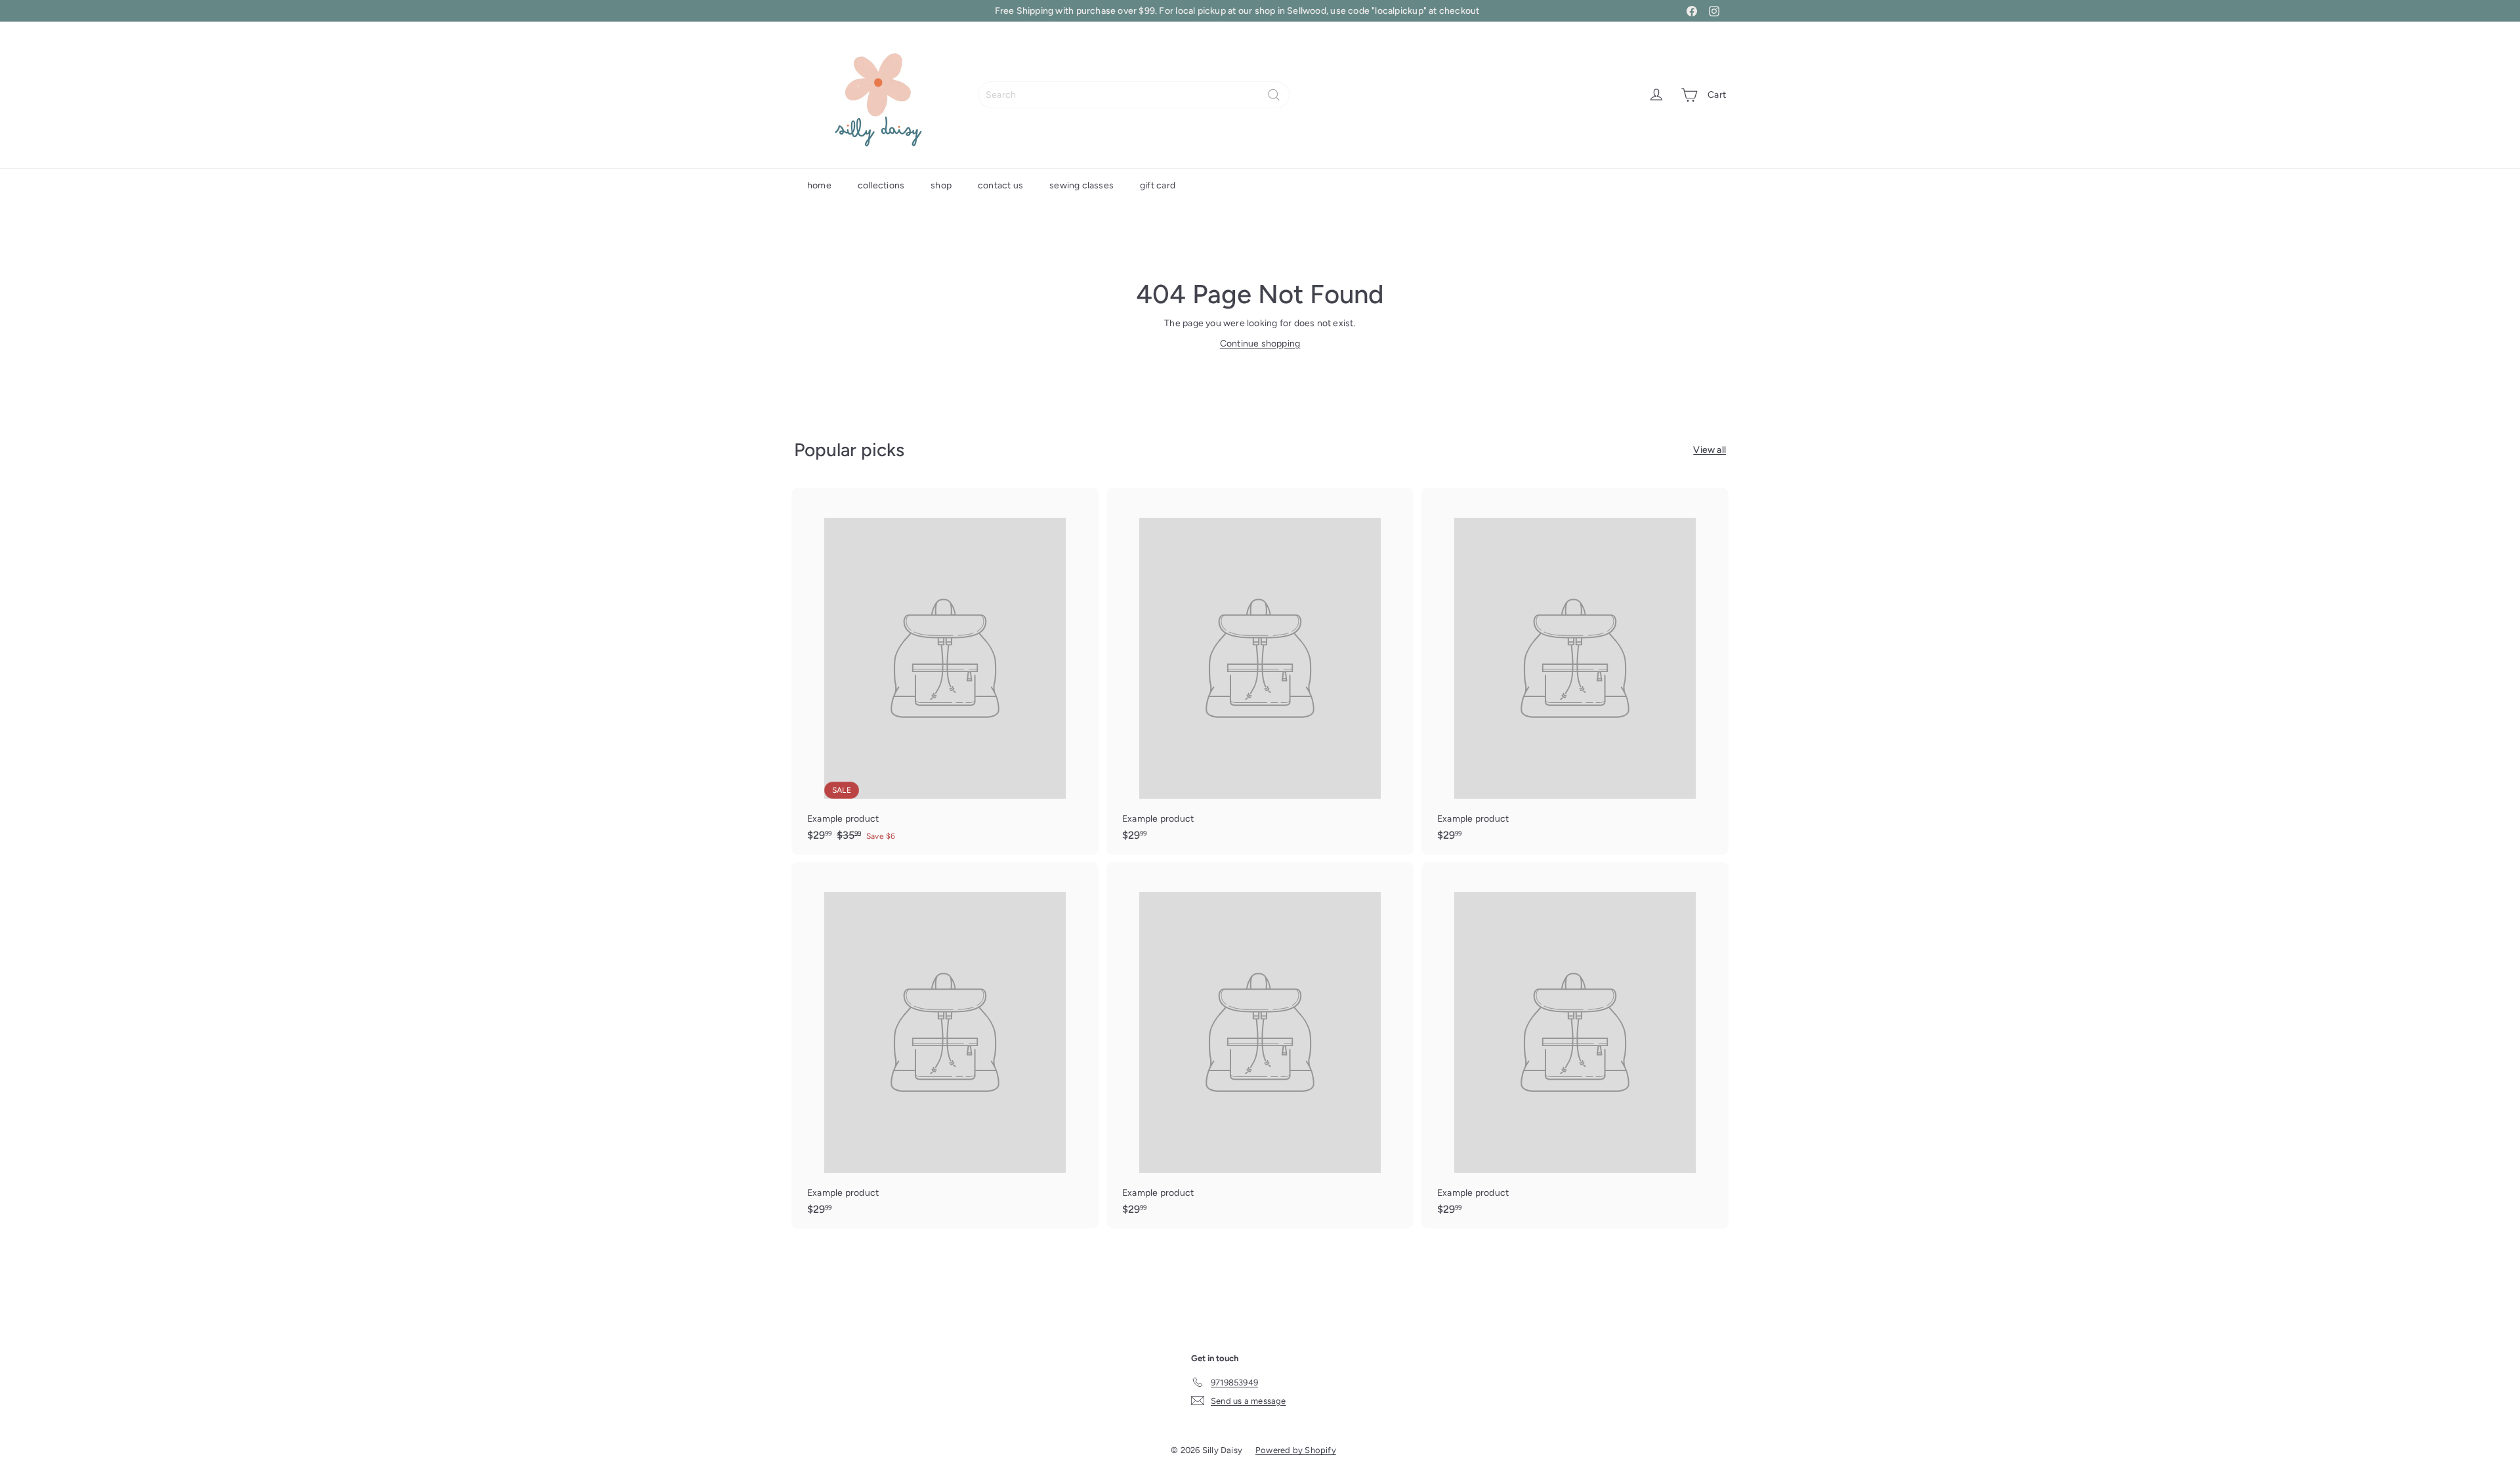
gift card (1158, 185)
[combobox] (1134, 95)
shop (941, 185)
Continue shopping (1260, 344)
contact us (1000, 185)
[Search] (1274, 95)
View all (1710, 450)
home (819, 185)
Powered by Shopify (1296, 1450)
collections (881, 185)
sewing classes (1081, 185)
